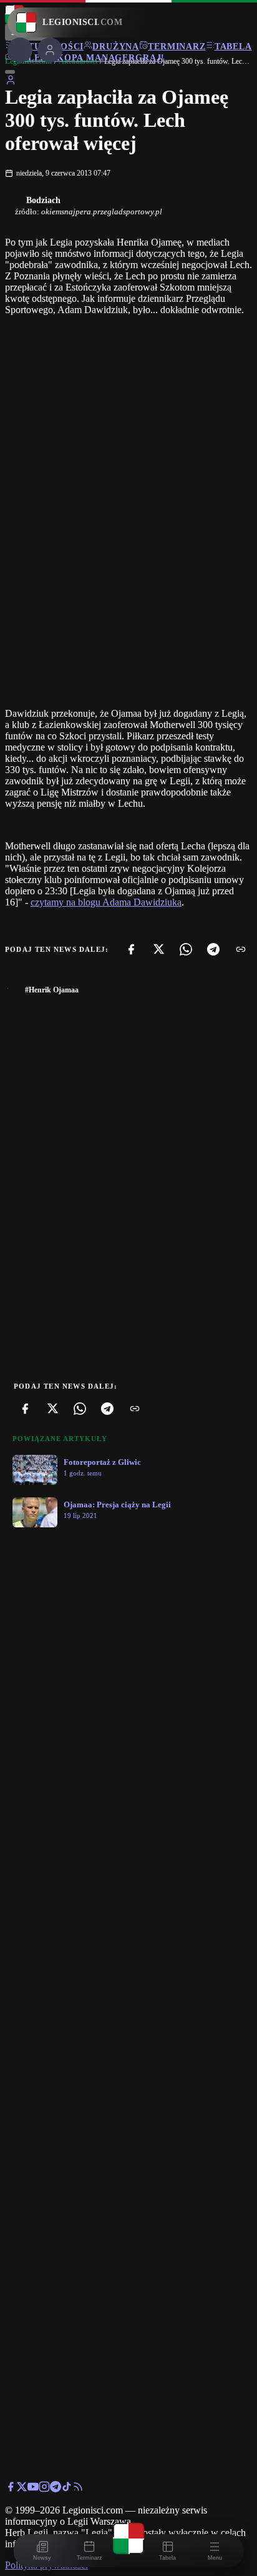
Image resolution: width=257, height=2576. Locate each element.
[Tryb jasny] (10, 72)
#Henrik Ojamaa (52, 990)
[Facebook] (131, 949)
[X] (158, 949)
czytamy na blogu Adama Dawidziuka (106, 902)
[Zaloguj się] (11, 82)
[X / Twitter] (22, 2489)
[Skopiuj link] (241, 949)
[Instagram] (44, 2489)
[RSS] (78, 2489)
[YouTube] (33, 2489)
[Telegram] (213, 949)
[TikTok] (67, 2489)
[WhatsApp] (186, 949)
